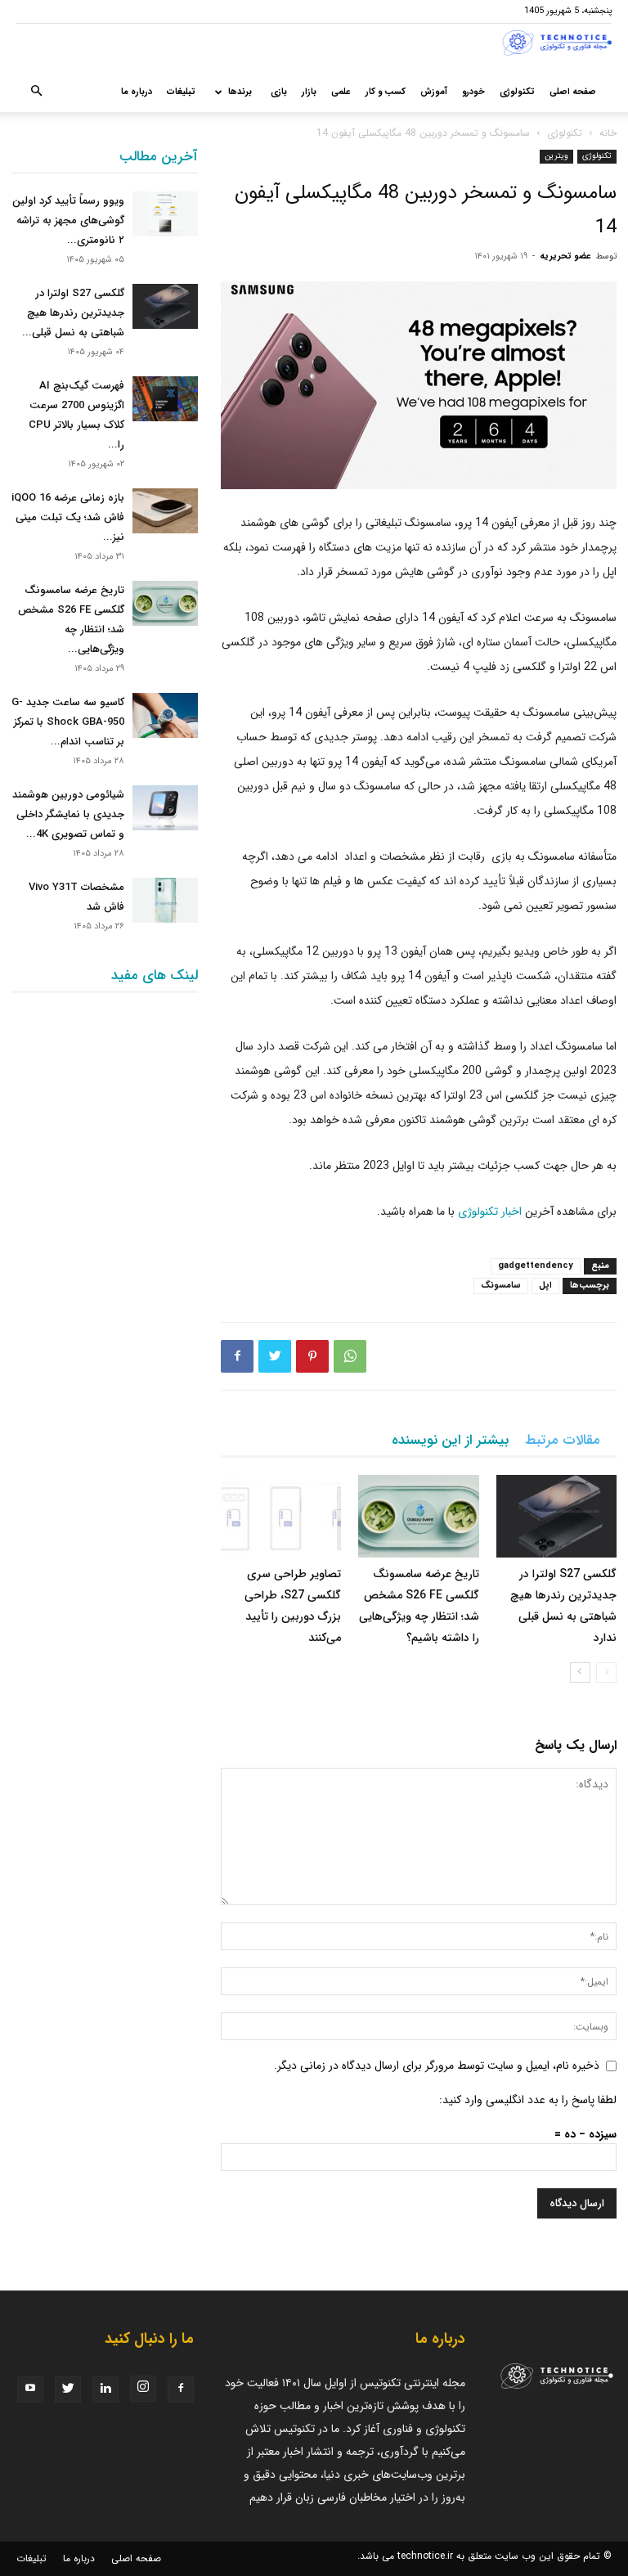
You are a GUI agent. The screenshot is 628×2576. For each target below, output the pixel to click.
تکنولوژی (517, 92)
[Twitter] (275, 1356)
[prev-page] (606, 1672)
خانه (608, 133)
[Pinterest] (312, 1356)
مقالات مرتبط (563, 1440)
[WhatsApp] (350, 1356)
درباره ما (137, 92)
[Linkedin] (105, 2389)
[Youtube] (30, 2389)
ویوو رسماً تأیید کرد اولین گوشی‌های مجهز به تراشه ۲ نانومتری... (68, 220)
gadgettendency (536, 1266)
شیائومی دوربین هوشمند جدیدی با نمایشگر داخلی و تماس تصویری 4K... (68, 814)
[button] (36, 92)
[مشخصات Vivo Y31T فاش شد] (165, 900)
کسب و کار (386, 92)
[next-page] (580, 1672)
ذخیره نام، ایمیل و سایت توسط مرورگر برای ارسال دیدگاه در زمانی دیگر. (437, 2066)
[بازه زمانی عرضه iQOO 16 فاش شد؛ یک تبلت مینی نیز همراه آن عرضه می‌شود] (165, 511)
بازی (279, 92)
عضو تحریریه (565, 256)
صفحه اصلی (573, 92)
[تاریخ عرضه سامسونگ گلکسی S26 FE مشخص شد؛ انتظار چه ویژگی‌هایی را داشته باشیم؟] (418, 1516)
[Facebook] (237, 1356)
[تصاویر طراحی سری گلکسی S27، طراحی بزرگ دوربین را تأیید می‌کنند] (281, 1516)
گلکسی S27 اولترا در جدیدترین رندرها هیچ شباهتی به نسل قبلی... (73, 313)
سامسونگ (501, 1286)
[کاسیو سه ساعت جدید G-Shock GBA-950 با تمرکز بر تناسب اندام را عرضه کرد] (165, 715)
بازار (309, 92)
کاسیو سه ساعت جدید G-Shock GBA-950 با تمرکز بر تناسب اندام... (68, 722)
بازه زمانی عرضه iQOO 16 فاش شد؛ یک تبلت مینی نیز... (68, 517)
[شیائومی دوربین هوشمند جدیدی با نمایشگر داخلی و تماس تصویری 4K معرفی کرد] (165, 808)
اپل (545, 1286)
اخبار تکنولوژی (490, 1212)
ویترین (556, 156)
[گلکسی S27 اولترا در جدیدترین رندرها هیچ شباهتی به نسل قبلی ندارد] (556, 1516)
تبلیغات (181, 92)
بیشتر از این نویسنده (450, 1440)
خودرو (473, 92)
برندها (240, 92)
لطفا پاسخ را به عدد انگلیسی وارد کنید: (528, 2100)
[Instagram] (143, 2389)
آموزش (434, 92)
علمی (341, 92)
